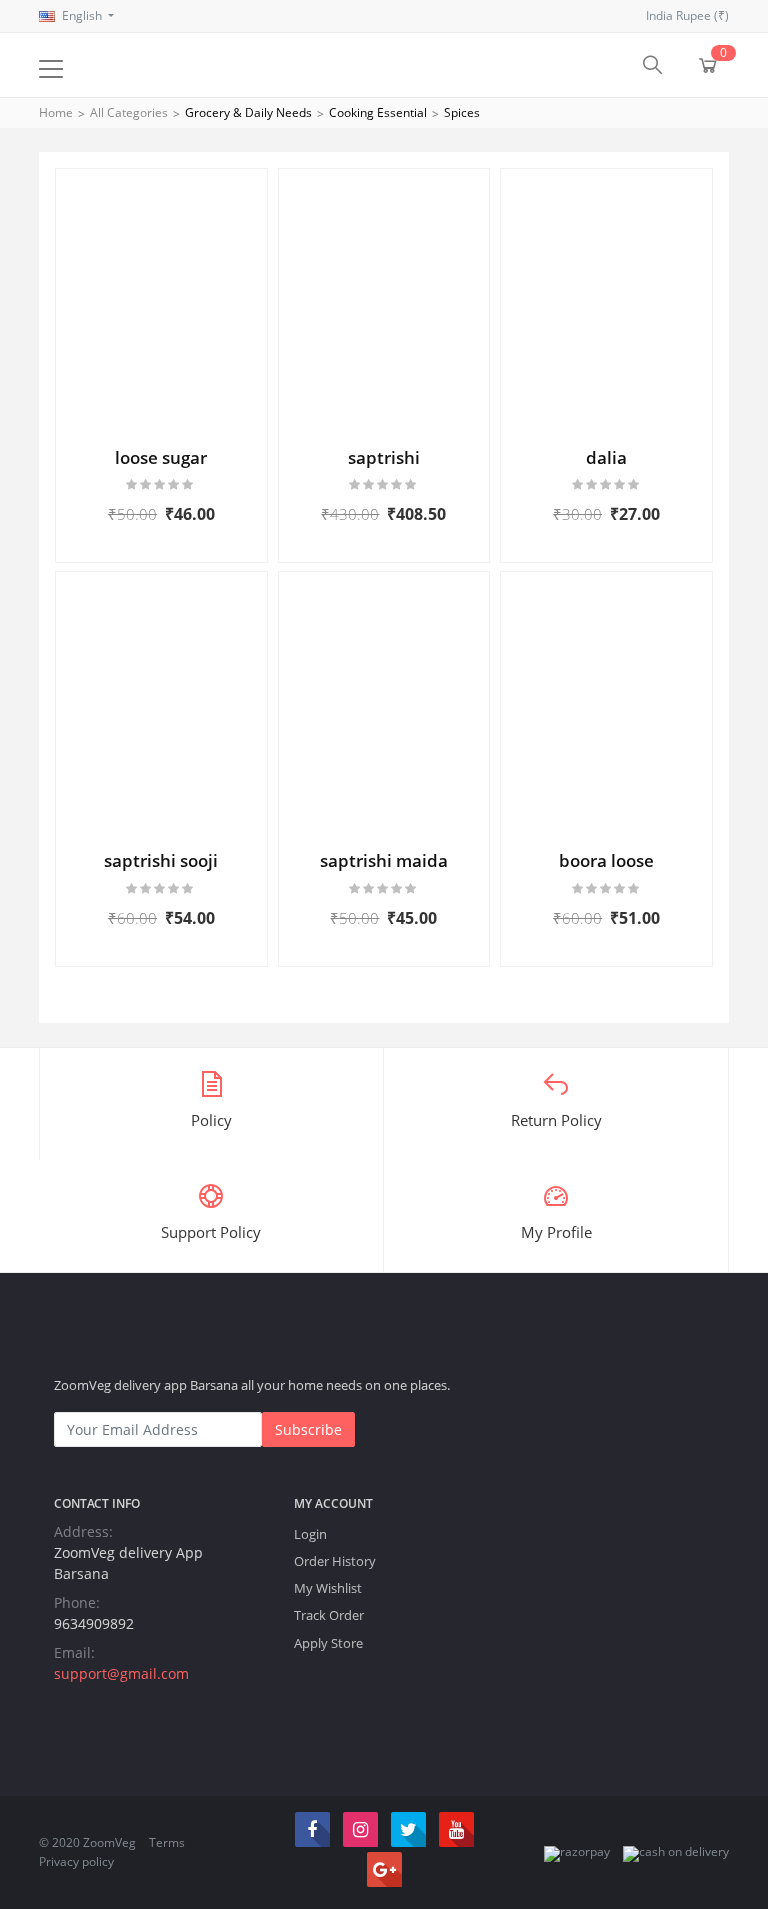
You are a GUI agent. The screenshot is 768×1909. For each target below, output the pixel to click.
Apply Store (328, 1643)
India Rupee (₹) (687, 15)
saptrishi (384, 457)
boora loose (606, 860)
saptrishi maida (384, 860)
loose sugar (161, 457)
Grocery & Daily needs (248, 112)
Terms (167, 1842)
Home (56, 112)
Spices (462, 112)
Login (310, 1534)
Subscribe (308, 1429)
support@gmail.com (121, 1673)
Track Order (329, 1615)
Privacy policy (76, 1861)
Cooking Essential (378, 112)
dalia (606, 457)
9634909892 (94, 1623)
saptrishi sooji (161, 860)
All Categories (129, 112)
